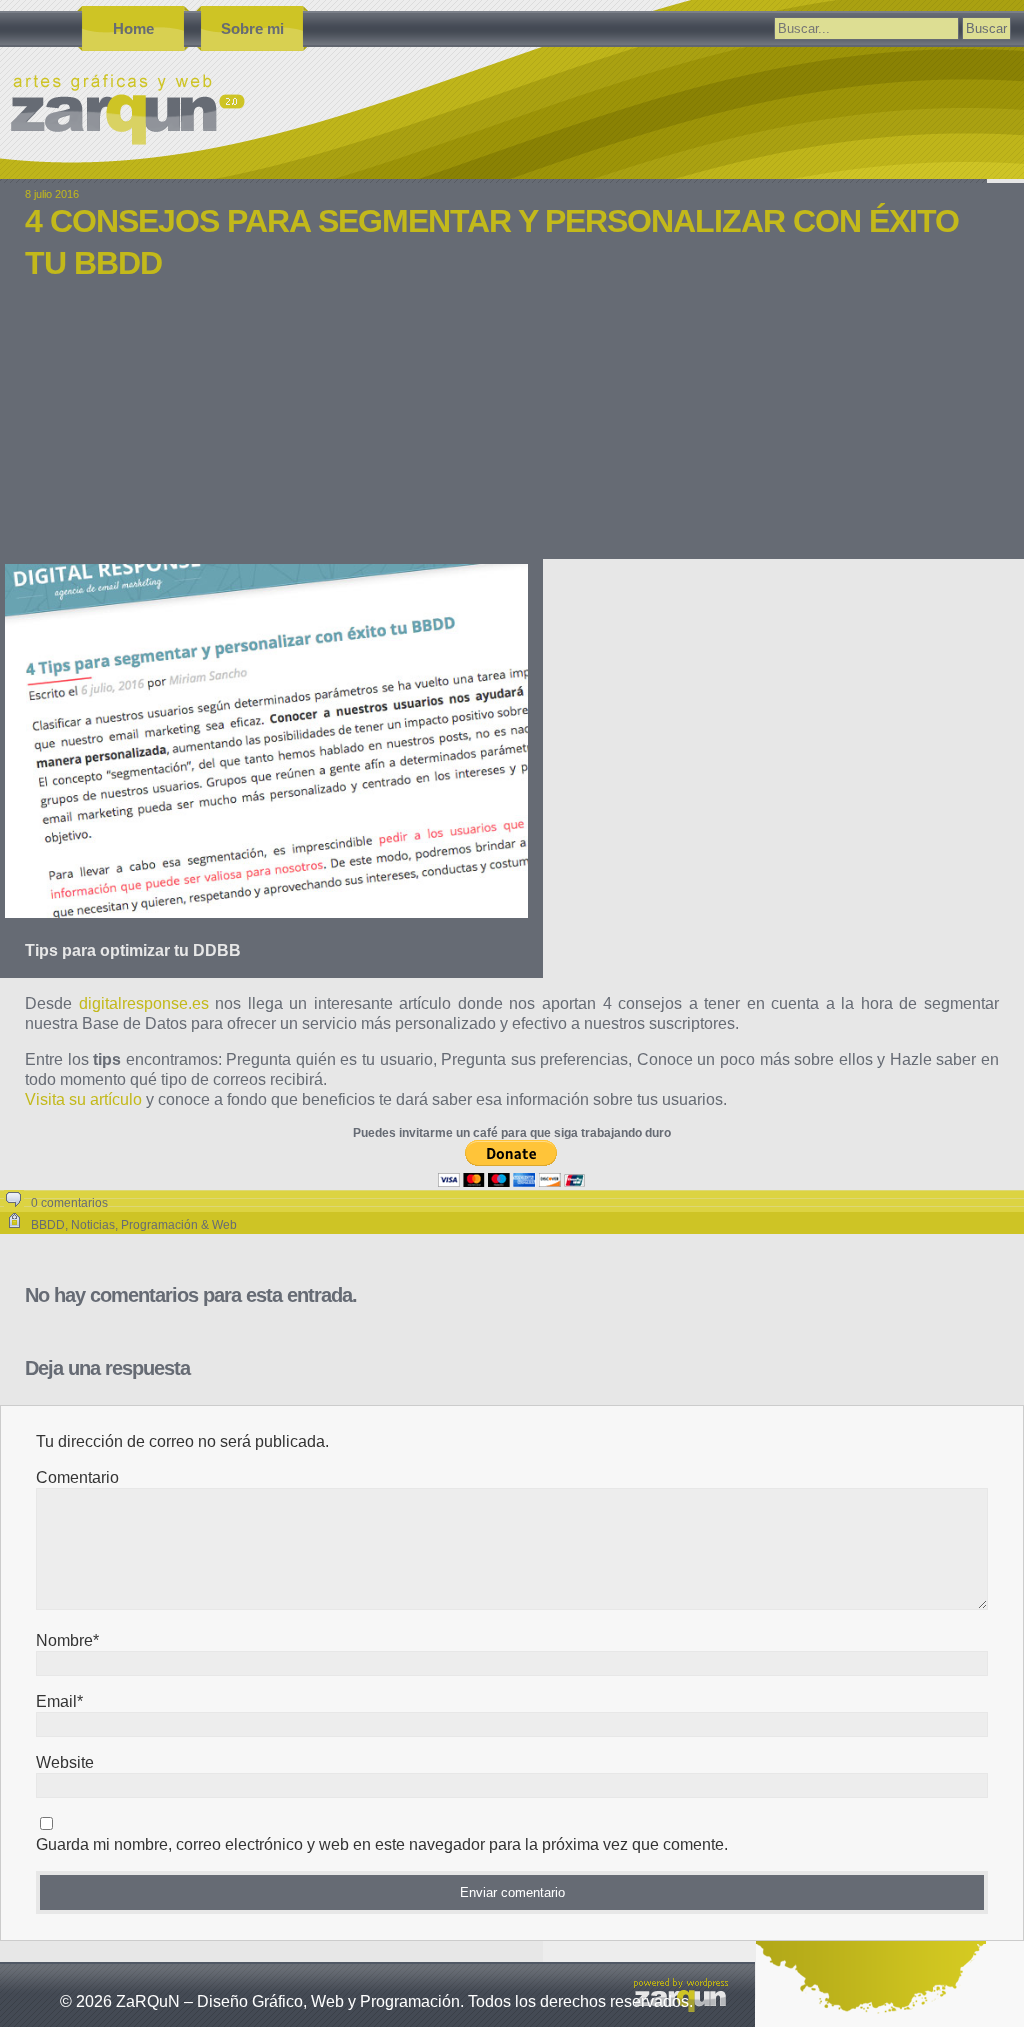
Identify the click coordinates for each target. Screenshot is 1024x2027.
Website (65, 1762)
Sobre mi (252, 28)
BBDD (48, 1225)
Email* (59, 1701)
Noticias (93, 1225)
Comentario (77, 1477)
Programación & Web (179, 1225)
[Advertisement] (512, 434)
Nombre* (67, 1640)
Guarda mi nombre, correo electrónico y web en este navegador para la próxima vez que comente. (382, 1844)
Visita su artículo (83, 1099)
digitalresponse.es (144, 1003)
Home (133, 28)
